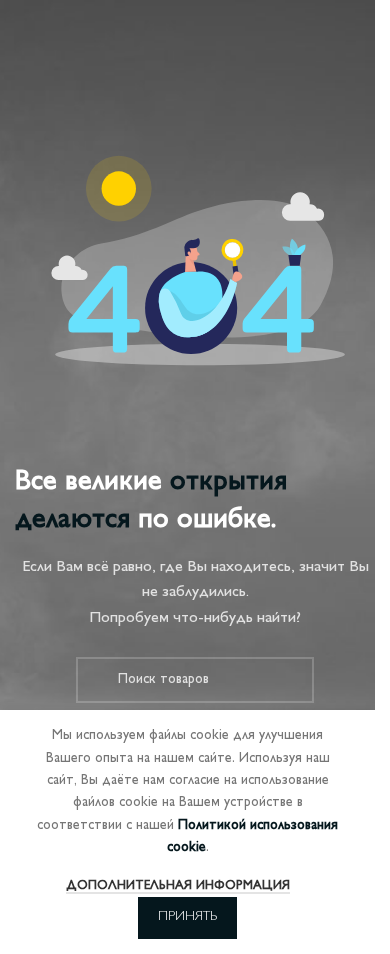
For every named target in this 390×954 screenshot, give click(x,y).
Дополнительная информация (178, 886)
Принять (187, 917)
